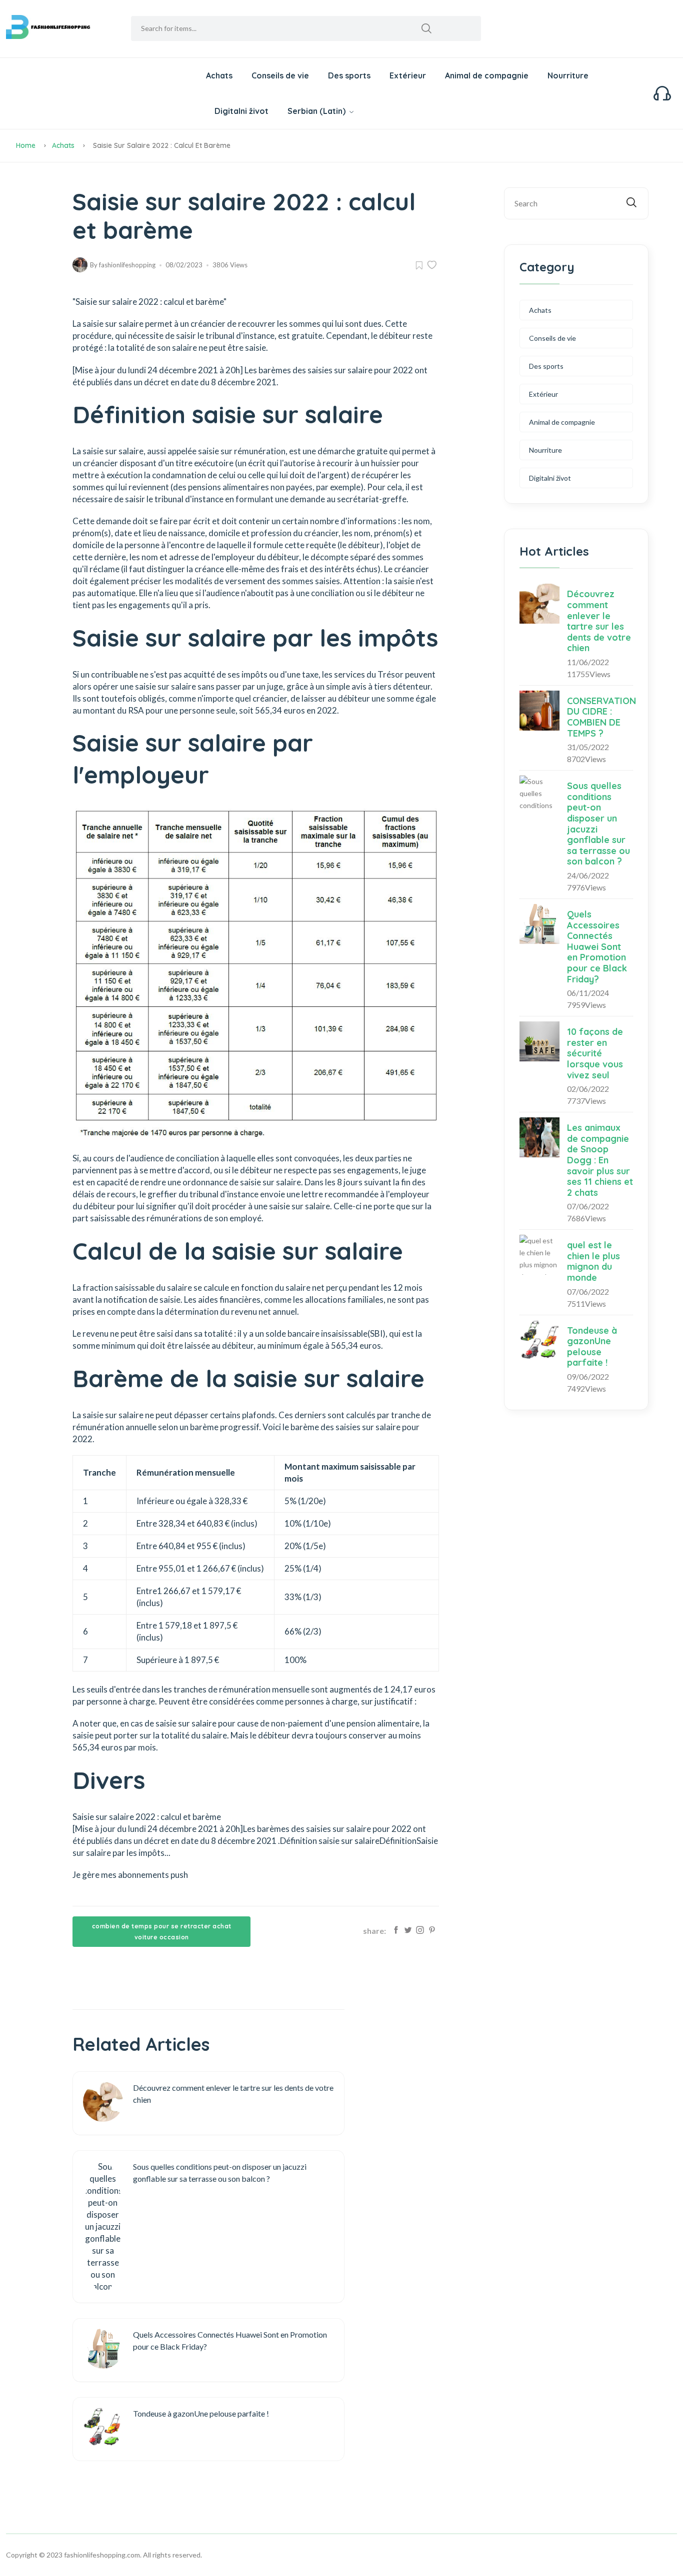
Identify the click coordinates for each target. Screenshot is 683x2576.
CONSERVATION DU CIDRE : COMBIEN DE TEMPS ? (601, 717)
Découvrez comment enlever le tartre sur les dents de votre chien (599, 621)
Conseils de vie (280, 75)
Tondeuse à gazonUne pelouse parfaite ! (592, 1347)
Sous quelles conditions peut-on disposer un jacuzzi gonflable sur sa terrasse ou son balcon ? (598, 824)
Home (26, 145)
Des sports (349, 75)
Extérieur (408, 75)
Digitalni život (241, 111)
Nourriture (568, 75)
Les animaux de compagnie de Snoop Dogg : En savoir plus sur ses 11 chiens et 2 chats (600, 1160)
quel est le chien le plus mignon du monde (593, 1261)
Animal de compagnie (487, 75)
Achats (219, 75)
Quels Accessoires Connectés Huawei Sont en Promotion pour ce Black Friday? (597, 947)
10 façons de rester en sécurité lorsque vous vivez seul (595, 1053)
